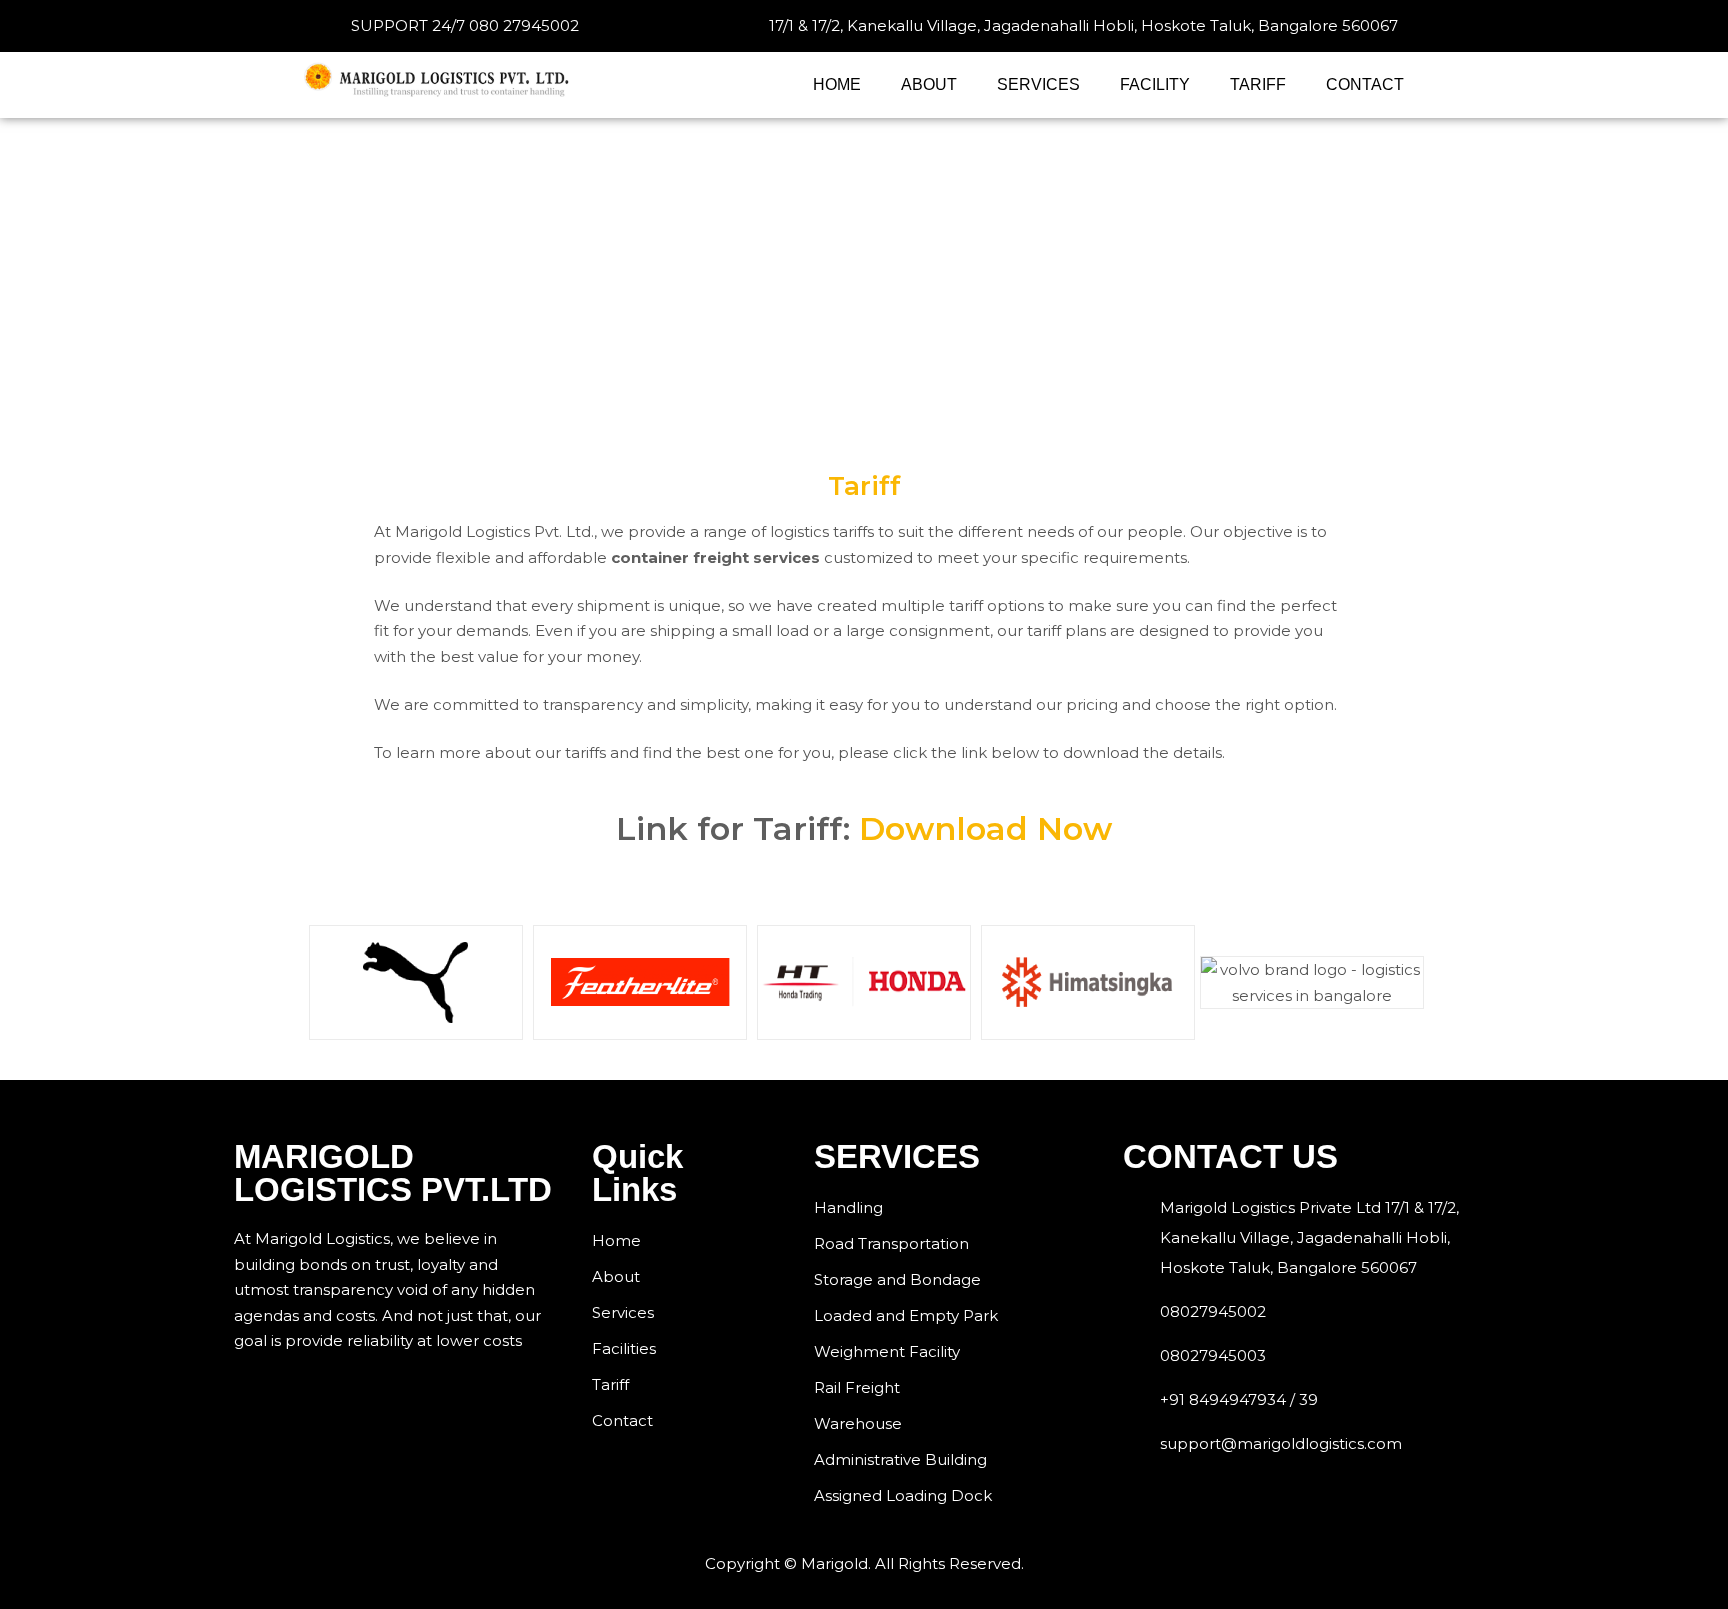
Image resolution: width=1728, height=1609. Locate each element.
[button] (323, 982)
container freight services (715, 557)
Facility (1155, 84)
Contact (1365, 84)
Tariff (1258, 84)
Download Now (985, 828)
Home (837, 84)
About (929, 84)
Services (1038, 84)
